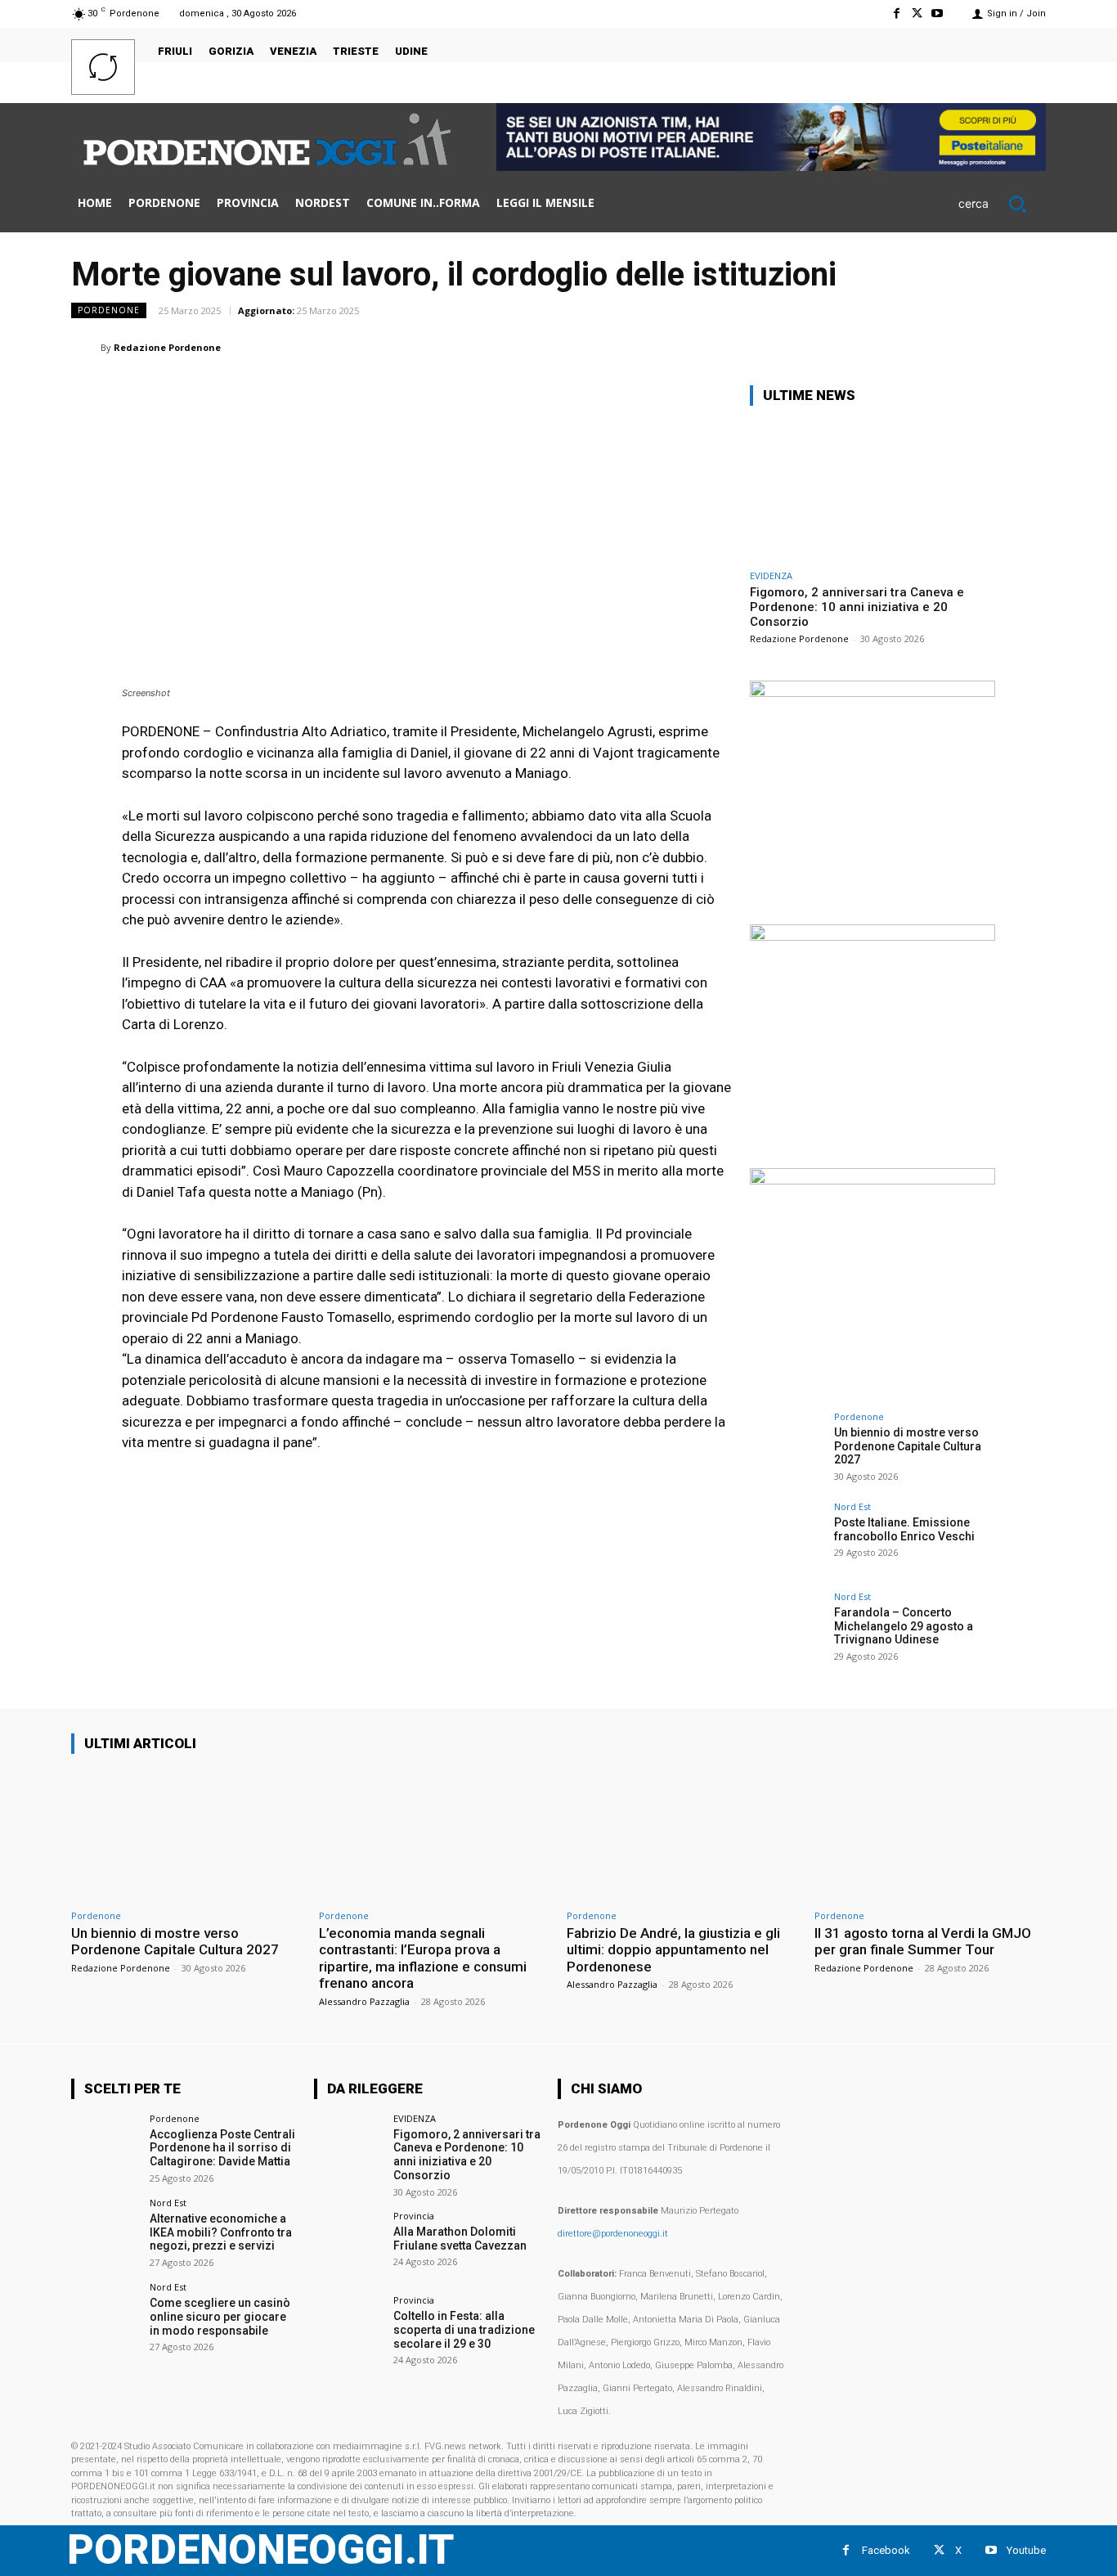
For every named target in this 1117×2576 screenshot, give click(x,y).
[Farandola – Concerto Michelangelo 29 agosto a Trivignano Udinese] (787, 1629)
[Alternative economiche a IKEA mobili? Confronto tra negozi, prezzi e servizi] (105, 2232)
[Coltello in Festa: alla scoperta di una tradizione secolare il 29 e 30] (348, 2329)
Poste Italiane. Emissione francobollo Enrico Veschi (904, 1529)
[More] (1029, 347)
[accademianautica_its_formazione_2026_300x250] (873, 1180)
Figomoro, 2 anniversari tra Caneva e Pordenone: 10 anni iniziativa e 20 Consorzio (857, 607)
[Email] (915, 347)
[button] (1002, 204)
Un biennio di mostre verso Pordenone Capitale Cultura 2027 (908, 1446)
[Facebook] (896, 13)
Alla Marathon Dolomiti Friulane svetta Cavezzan (460, 2239)
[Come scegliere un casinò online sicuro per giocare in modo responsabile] (105, 2316)
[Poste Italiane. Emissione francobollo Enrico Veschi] (787, 1539)
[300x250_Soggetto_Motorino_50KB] (873, 936)
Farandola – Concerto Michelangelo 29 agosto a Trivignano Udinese (904, 1626)
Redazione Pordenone (167, 347)
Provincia (414, 2216)
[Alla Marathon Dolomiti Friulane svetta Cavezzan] (348, 2245)
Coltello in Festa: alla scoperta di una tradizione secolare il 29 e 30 (464, 2330)
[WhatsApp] (840, 347)
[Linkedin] (877, 347)
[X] (917, 13)
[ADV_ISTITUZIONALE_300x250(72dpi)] (873, 692)
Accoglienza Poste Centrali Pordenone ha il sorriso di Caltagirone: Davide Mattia (222, 2148)
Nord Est (852, 1506)
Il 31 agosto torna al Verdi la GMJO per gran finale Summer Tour (923, 1941)
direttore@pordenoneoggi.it (613, 2234)
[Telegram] (990, 347)
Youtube (1026, 2550)
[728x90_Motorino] (771, 166)
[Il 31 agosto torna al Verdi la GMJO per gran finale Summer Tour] (930, 1834)
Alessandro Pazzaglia (364, 2001)
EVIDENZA (771, 575)
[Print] (953, 347)
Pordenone (109, 310)
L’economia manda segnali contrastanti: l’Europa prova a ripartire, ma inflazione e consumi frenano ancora (423, 1958)
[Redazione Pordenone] (86, 348)
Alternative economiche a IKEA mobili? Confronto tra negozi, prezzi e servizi (221, 2232)
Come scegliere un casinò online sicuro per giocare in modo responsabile (220, 2317)
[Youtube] (938, 13)
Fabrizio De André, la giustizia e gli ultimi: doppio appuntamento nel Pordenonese (673, 1950)
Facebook (886, 2550)
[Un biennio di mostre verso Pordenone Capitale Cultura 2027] (787, 1449)
